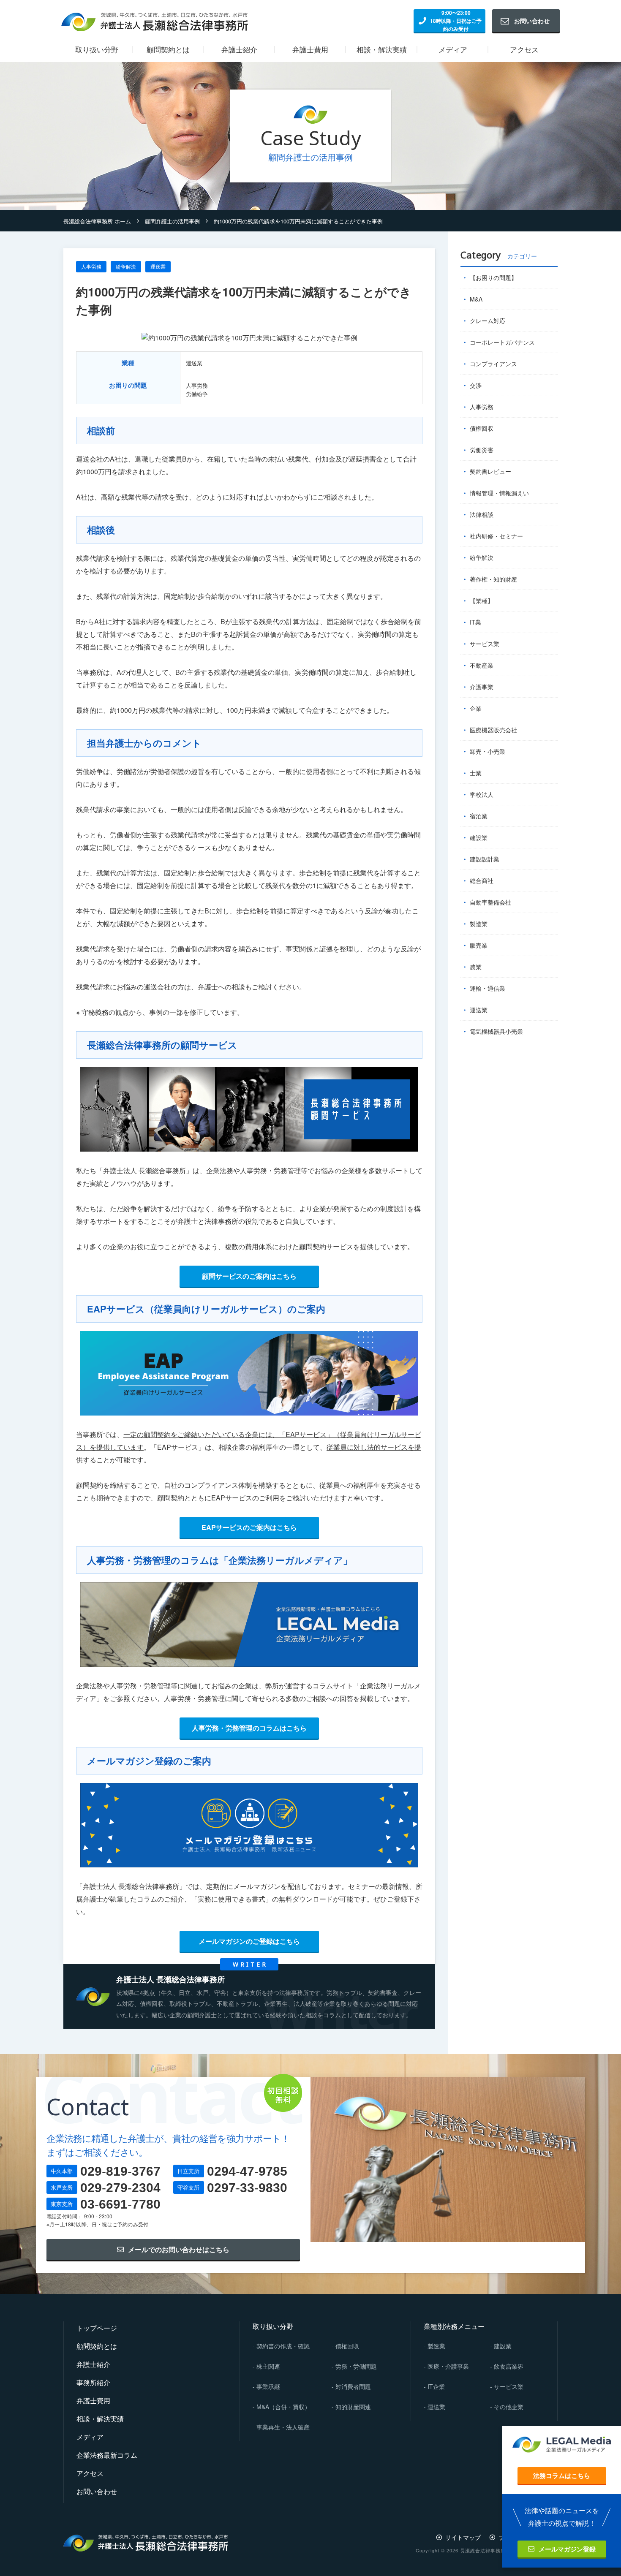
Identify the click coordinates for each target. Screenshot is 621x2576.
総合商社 (482, 880)
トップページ (97, 2328)
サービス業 (509, 2386)
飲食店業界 (509, 2366)
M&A (476, 299)
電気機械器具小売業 (496, 1031)
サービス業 (485, 644)
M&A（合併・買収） (283, 2407)
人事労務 (91, 266)
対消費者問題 (353, 2386)
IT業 (475, 622)
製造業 (479, 924)
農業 (476, 967)
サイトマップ (463, 2537)
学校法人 (482, 794)
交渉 (476, 385)
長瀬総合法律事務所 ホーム (97, 221)
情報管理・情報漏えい (499, 493)
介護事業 (482, 687)
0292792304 (120, 2188)
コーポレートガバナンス (502, 342)
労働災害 (482, 450)
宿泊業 (479, 816)
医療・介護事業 (448, 2366)
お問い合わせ (532, 21)
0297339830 (247, 2188)
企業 (476, 708)
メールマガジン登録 (567, 2549)
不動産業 (482, 665)
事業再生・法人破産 (283, 2427)
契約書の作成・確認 (283, 2346)
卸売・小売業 (488, 751)
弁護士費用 (93, 2401)
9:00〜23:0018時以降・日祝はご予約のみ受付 (456, 21)
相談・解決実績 (100, 2419)
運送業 (158, 266)
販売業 (479, 945)
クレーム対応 (488, 321)
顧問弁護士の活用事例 (172, 221)
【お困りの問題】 (493, 277)
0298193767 (120, 2171)
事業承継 (268, 2386)
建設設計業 (485, 859)
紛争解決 (126, 266)
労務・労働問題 (356, 2366)
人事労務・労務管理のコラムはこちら (249, 1728)
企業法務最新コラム (107, 2455)
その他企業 (509, 2407)
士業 (476, 773)
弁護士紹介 (93, 2364)
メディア (90, 2437)
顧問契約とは (97, 2346)
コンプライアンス (493, 364)
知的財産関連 (353, 2407)
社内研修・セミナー (496, 536)
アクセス (90, 2473)
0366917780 (120, 2204)
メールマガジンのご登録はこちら (249, 1941)
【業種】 (482, 601)
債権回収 (482, 428)
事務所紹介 (93, 2382)
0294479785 (247, 2171)
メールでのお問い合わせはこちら (179, 2249)
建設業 (479, 837)
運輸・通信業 (488, 988)
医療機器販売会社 (493, 730)
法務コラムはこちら (562, 2475)
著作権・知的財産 (493, 579)
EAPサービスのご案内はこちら (249, 1527)
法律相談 (482, 514)
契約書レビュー (490, 471)
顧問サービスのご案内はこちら (249, 1276)
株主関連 (268, 2366)
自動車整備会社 (490, 902)
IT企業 (436, 2386)
